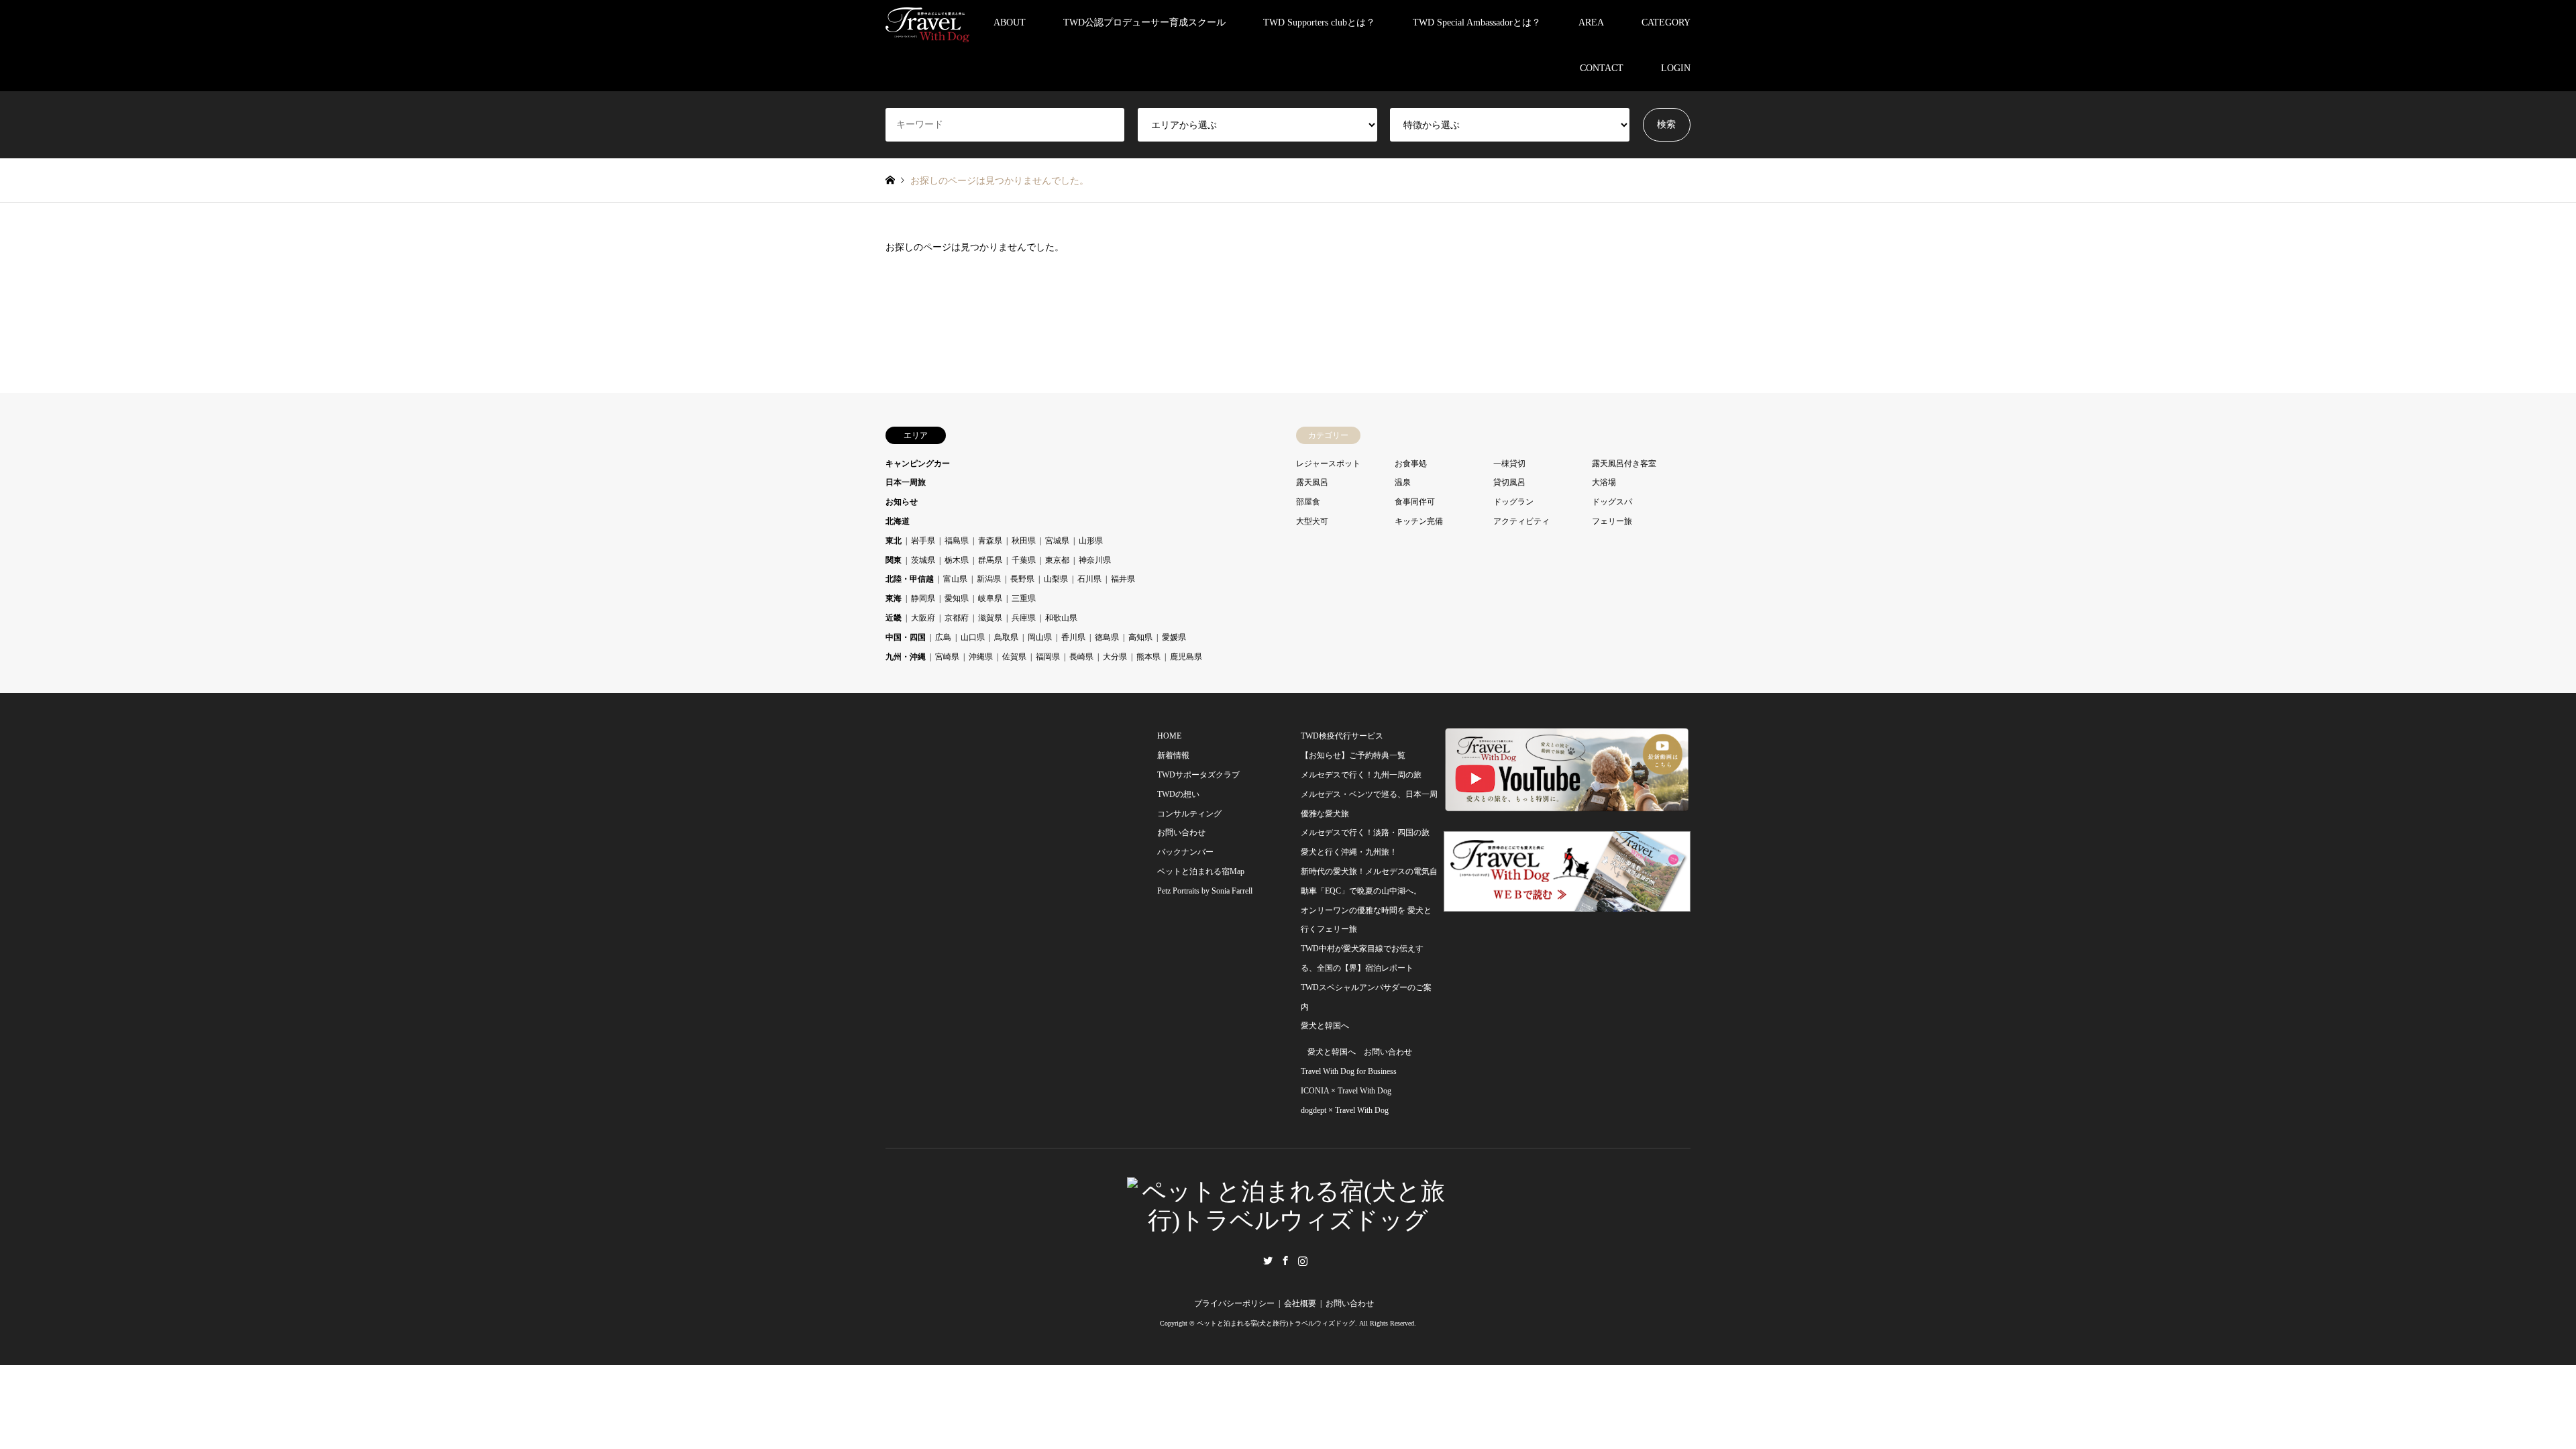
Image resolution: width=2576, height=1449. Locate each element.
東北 (894, 541)
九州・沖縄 (906, 657)
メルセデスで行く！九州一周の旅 (1361, 775)
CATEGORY (1666, 22)
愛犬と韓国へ (1325, 1026)
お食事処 (1411, 464)
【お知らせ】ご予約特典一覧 (1353, 755)
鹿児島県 (1186, 657)
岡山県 (1040, 637)
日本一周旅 (906, 482)
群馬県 (990, 560)
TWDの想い (1178, 794)
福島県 (957, 541)
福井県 (1123, 579)
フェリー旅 (1612, 521)
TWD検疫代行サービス (1342, 736)
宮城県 (1057, 541)
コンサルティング (1189, 814)
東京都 (1057, 560)
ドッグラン (1513, 502)
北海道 (898, 521)
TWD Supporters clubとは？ (1319, 22)
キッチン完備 (1419, 521)
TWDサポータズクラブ (1198, 775)
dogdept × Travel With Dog (1345, 1110)
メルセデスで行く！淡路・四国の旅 (1365, 833)
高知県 (1140, 637)
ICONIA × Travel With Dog (1346, 1091)
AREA (1591, 22)
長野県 (1022, 579)
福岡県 (1048, 657)
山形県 (1091, 541)
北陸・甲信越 (910, 579)
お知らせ (902, 502)
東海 (894, 598)
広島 (943, 637)
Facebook (1285, 1260)
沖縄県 (981, 657)
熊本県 (1148, 657)
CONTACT (1602, 68)
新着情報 (1173, 755)
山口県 (973, 637)
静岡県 (923, 598)
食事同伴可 (1415, 502)
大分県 (1115, 657)
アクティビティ (1521, 521)
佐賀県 (1014, 657)
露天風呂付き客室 (1624, 464)
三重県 (1024, 598)
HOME (1169, 736)
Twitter (1268, 1260)
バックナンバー (1185, 852)
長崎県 (1081, 657)
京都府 (957, 618)
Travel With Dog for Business (1349, 1071)
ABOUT (1010, 22)
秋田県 (1024, 541)
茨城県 (923, 560)
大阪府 (923, 618)
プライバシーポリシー (1234, 1303)
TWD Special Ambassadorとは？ (1477, 22)
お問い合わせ (1181, 833)
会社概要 (1300, 1303)
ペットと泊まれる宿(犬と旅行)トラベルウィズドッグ (1276, 1323)
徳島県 (1107, 637)
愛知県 (957, 598)
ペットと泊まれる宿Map (1201, 871)
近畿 (894, 618)
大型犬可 (1312, 521)
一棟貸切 (1509, 464)
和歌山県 (1061, 618)
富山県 (955, 579)
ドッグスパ (1612, 502)
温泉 (1403, 482)
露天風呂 (1312, 482)
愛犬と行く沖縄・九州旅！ (1349, 852)
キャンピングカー (918, 464)
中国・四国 (906, 637)
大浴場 (1604, 482)
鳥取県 (1006, 637)
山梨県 (1056, 579)
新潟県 (989, 579)
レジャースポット (1328, 464)
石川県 (1089, 579)
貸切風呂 (1509, 482)
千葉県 (1024, 560)
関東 (894, 560)
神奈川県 (1095, 560)
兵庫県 (1024, 618)
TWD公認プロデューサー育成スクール (1144, 22)
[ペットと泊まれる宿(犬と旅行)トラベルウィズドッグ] (927, 22)
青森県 (990, 541)
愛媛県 (1174, 637)
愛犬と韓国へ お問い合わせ (1360, 1052)
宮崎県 (947, 657)
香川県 (1073, 637)
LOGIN (1676, 68)
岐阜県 (990, 598)
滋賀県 (990, 618)
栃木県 (957, 560)
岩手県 (923, 541)
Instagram (1303, 1260)
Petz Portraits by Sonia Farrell (1205, 891)
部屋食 (1308, 502)
